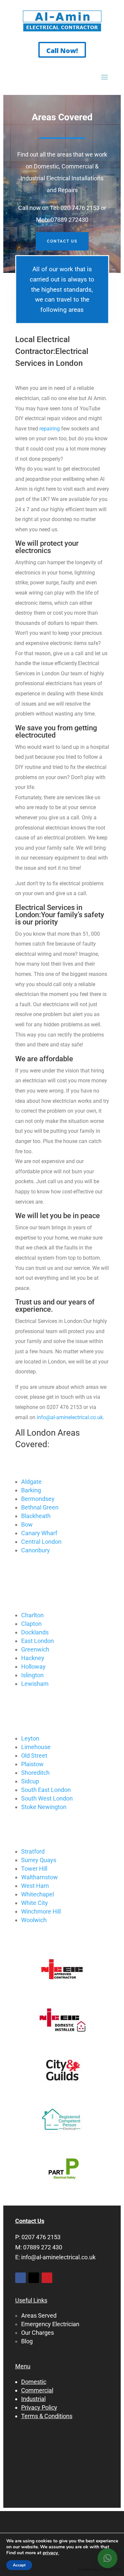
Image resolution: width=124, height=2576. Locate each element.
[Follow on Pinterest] (47, 2278)
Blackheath (36, 1516)
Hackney (33, 1658)
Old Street (34, 1756)
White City (35, 1903)
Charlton (32, 1615)
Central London (41, 1542)
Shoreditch (35, 1773)
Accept (19, 2565)
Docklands (35, 1632)
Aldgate (31, 1482)
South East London (46, 1790)
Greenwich (35, 1649)
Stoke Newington (44, 1807)
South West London (47, 1798)
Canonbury (36, 1550)
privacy (51, 2553)
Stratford (33, 1851)
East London (38, 1641)
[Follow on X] (34, 2278)
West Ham (35, 1886)
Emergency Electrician (50, 2324)
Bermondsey (38, 1499)
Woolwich (34, 1920)
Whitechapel (38, 1894)
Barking (31, 1490)
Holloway (33, 1667)
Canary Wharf (39, 1533)
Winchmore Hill (41, 1911)
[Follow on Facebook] (21, 2278)
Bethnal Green (40, 1507)
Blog (27, 2341)
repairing (50, 429)
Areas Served (39, 2315)
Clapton (31, 1624)
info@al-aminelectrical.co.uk (70, 1417)
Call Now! (62, 51)
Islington (32, 1675)
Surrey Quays (39, 1860)
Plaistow (32, 1764)
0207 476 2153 (41, 2237)
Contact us (62, 241)
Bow (27, 1524)
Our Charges (38, 2333)
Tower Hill (34, 1869)
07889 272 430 (43, 2247)
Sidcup (30, 1781)
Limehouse (36, 1747)
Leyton (30, 1738)
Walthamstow (40, 1877)
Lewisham (35, 1684)
